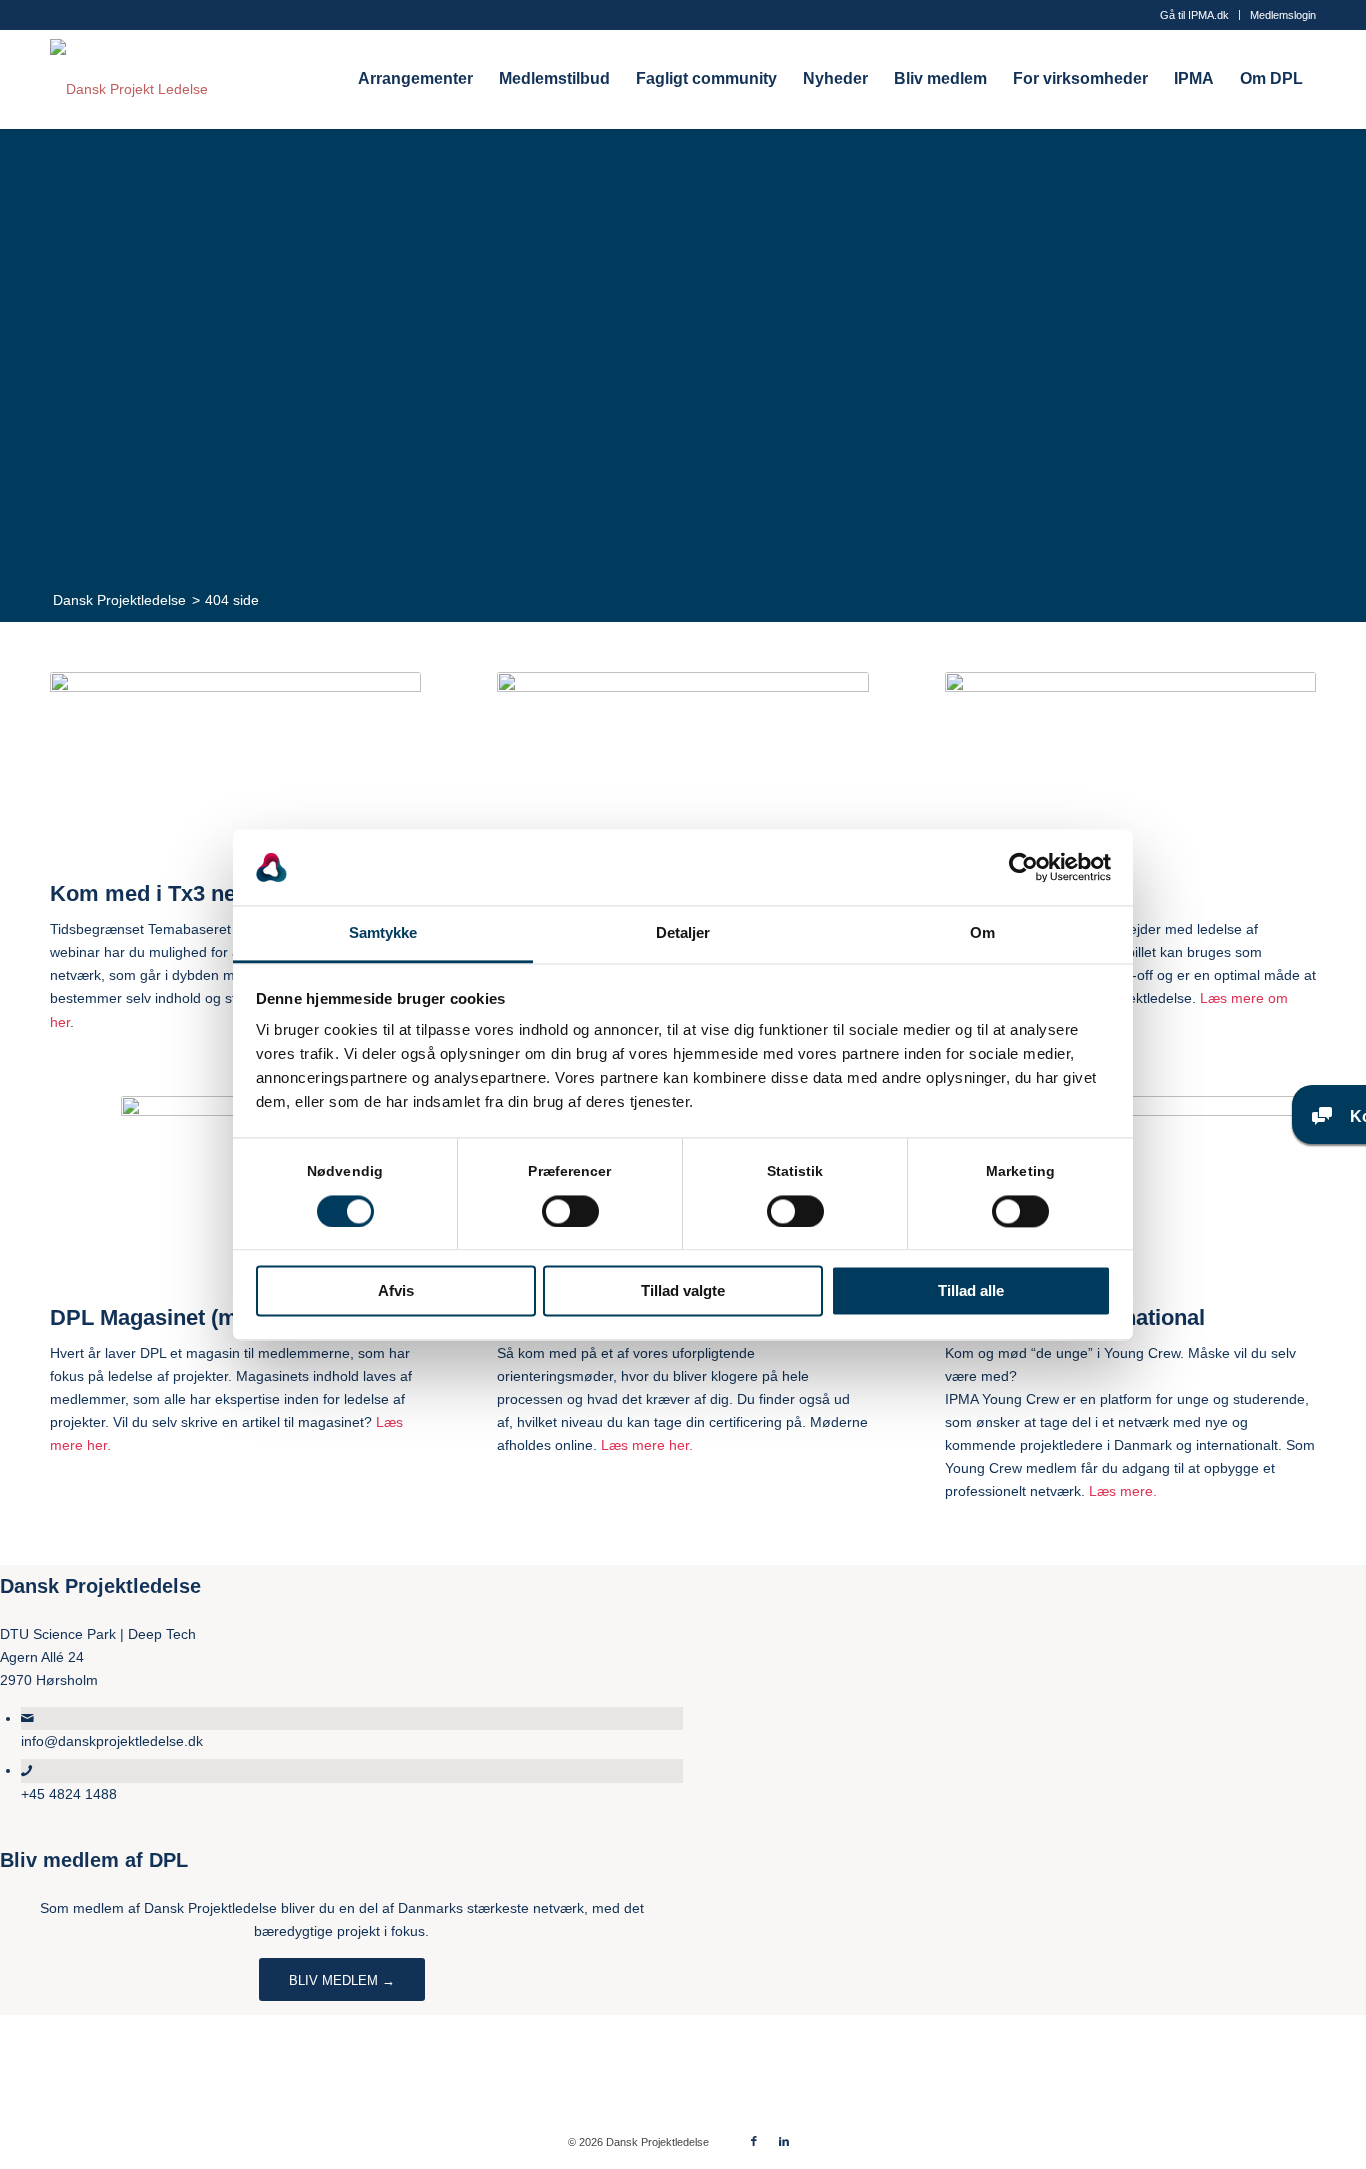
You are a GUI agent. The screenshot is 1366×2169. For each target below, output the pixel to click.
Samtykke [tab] (383, 933)
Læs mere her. (647, 1445)
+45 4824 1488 (69, 1794)
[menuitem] (1195, 15)
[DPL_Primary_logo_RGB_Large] (129, 79)
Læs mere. (1123, 1491)
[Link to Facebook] (754, 2141)
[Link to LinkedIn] (784, 2141)
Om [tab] (982, 933)
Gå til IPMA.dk (1194, 15)
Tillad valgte (683, 1291)
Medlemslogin (1283, 15)
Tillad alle (971, 1291)
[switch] (570, 1211)
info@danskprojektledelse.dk (112, 1741)
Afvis (396, 1291)
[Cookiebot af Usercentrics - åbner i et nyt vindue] (1023, 867)
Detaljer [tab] (683, 933)
